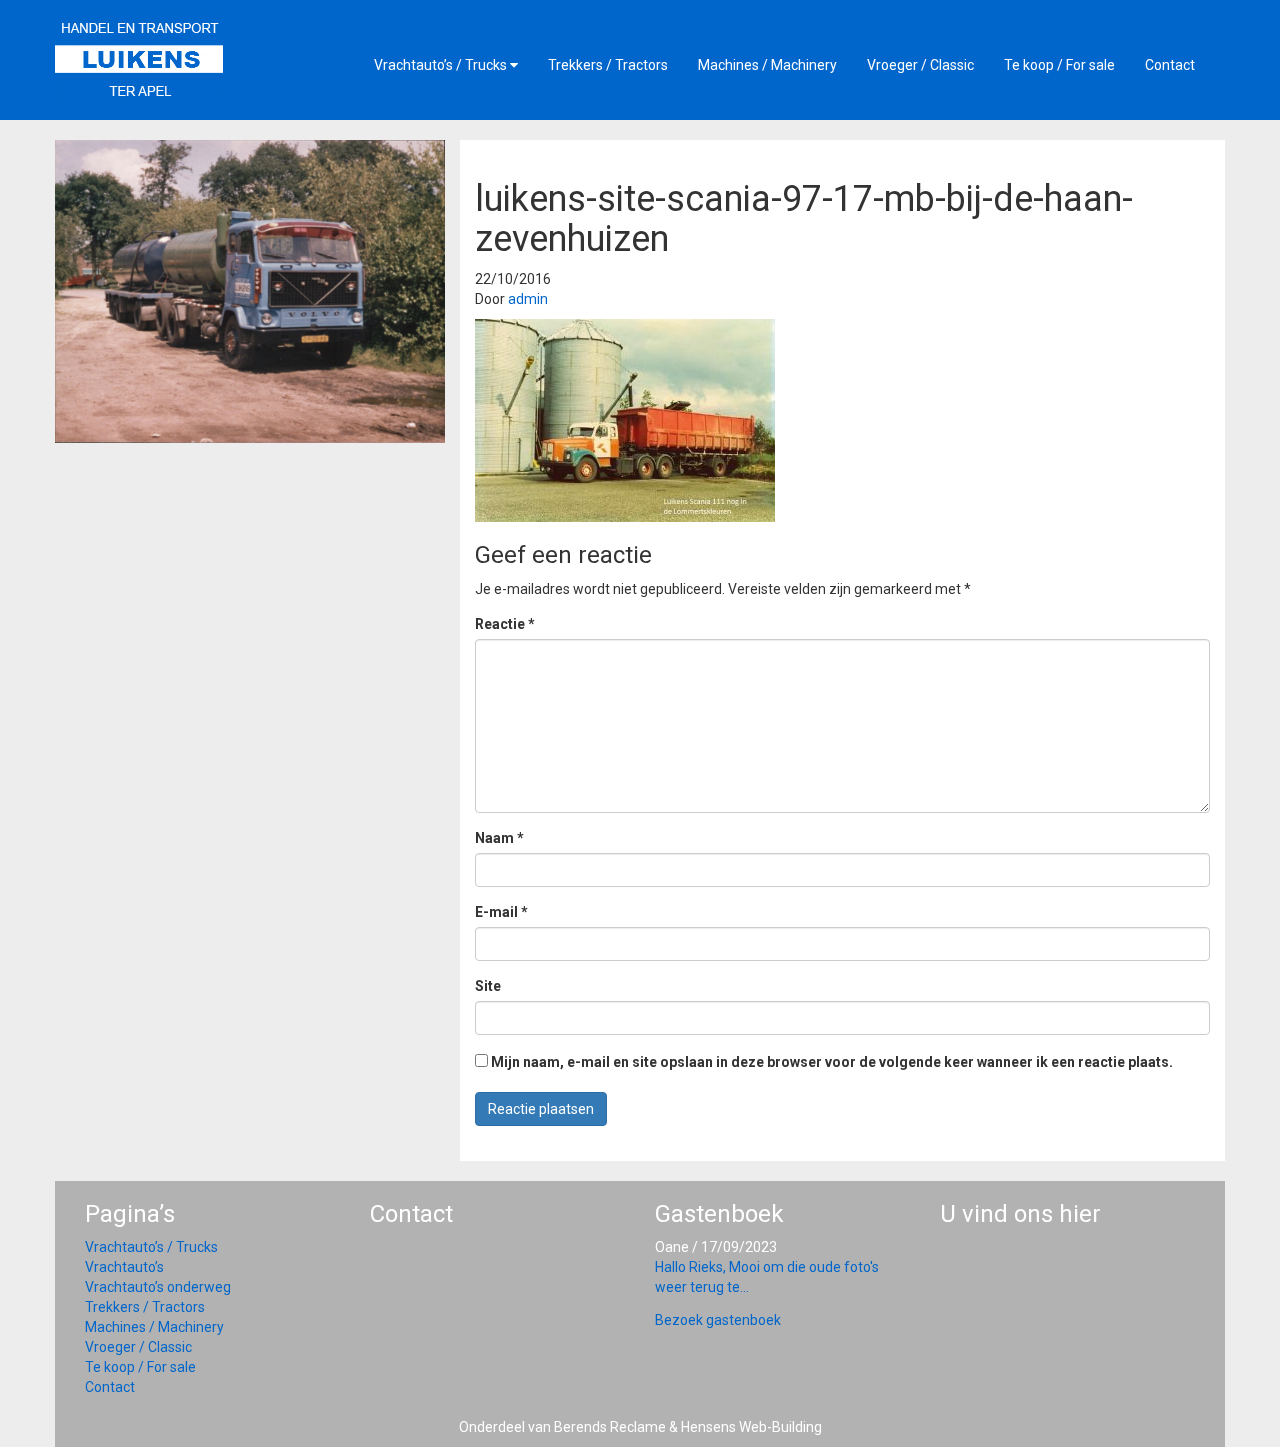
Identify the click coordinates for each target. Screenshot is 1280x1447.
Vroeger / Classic (920, 65)
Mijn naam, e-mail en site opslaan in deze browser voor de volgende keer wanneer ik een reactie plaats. (832, 1062)
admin (528, 299)
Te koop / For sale (1059, 65)
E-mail (501, 912)
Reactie (505, 624)
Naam (499, 838)
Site (488, 986)
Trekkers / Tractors (608, 65)
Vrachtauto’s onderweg (158, 1287)
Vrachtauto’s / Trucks (442, 65)
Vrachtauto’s (124, 1267)
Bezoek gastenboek (718, 1320)
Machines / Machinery (767, 65)
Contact (1170, 65)
